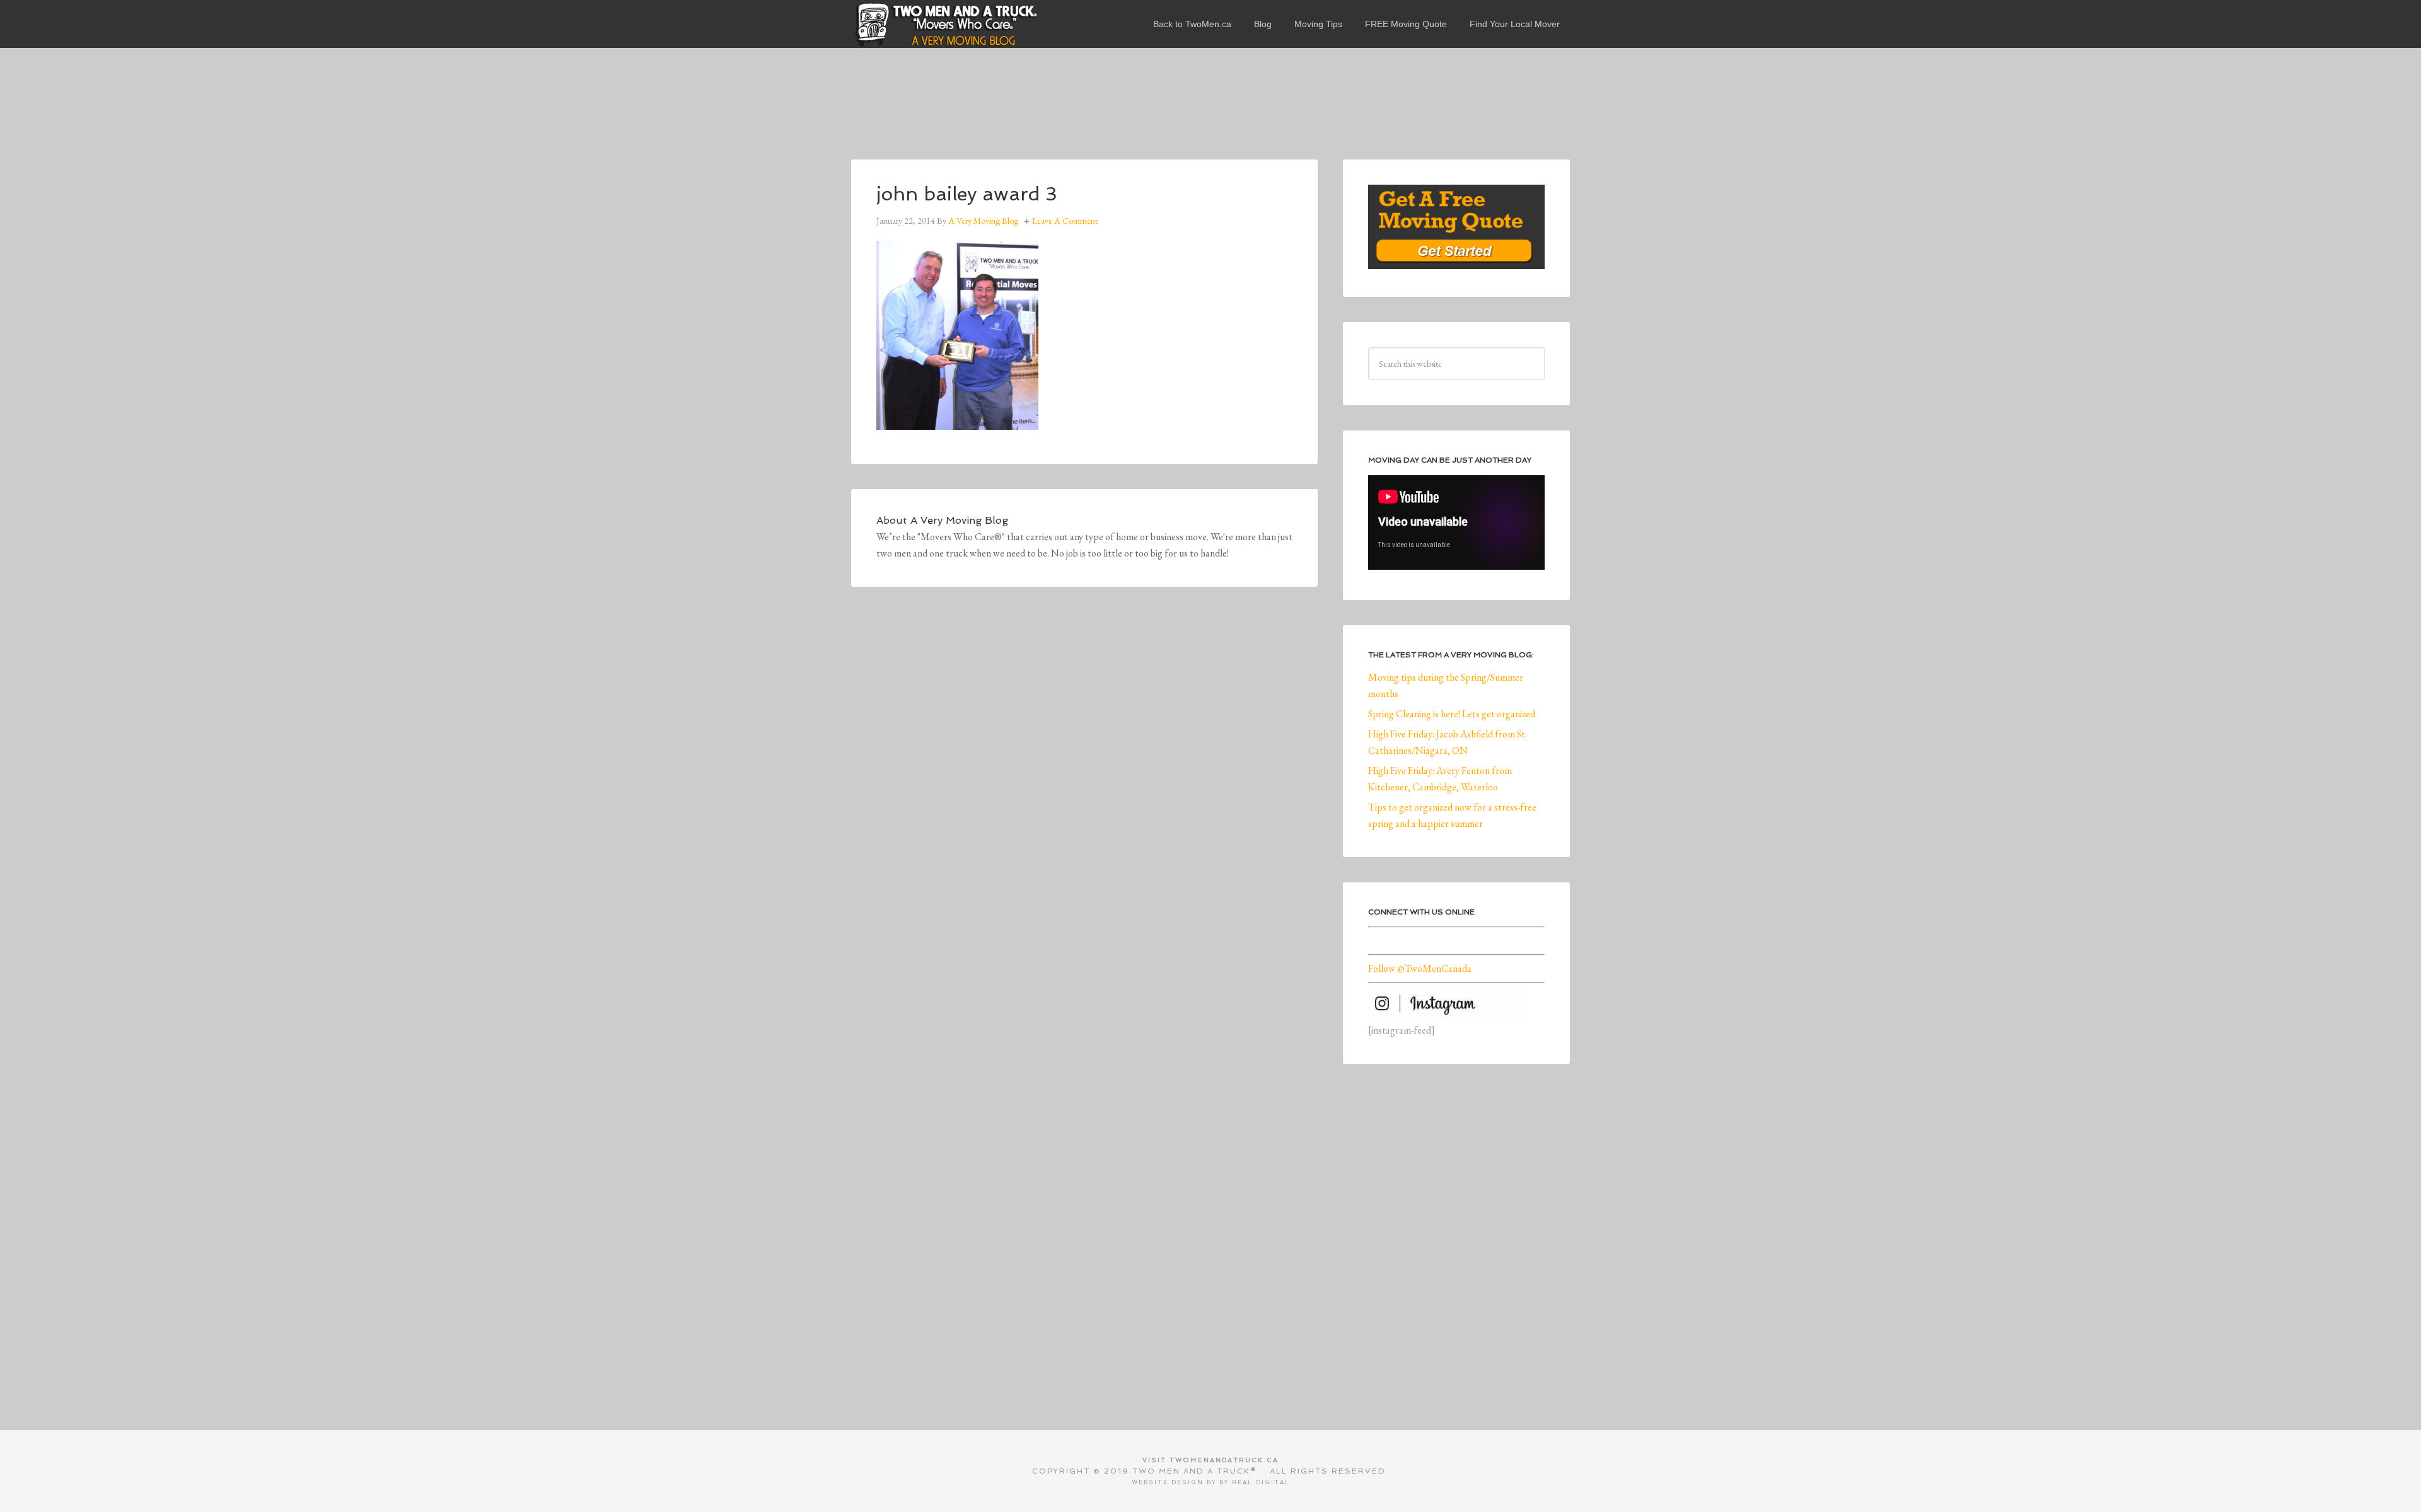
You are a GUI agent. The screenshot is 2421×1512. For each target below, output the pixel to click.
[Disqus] (1084, 786)
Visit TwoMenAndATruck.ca (1210, 1460)
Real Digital (1261, 1482)
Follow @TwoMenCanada (1420, 968)
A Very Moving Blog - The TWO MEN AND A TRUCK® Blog (946, 24)
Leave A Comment (1065, 221)
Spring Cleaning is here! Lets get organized (1452, 714)
